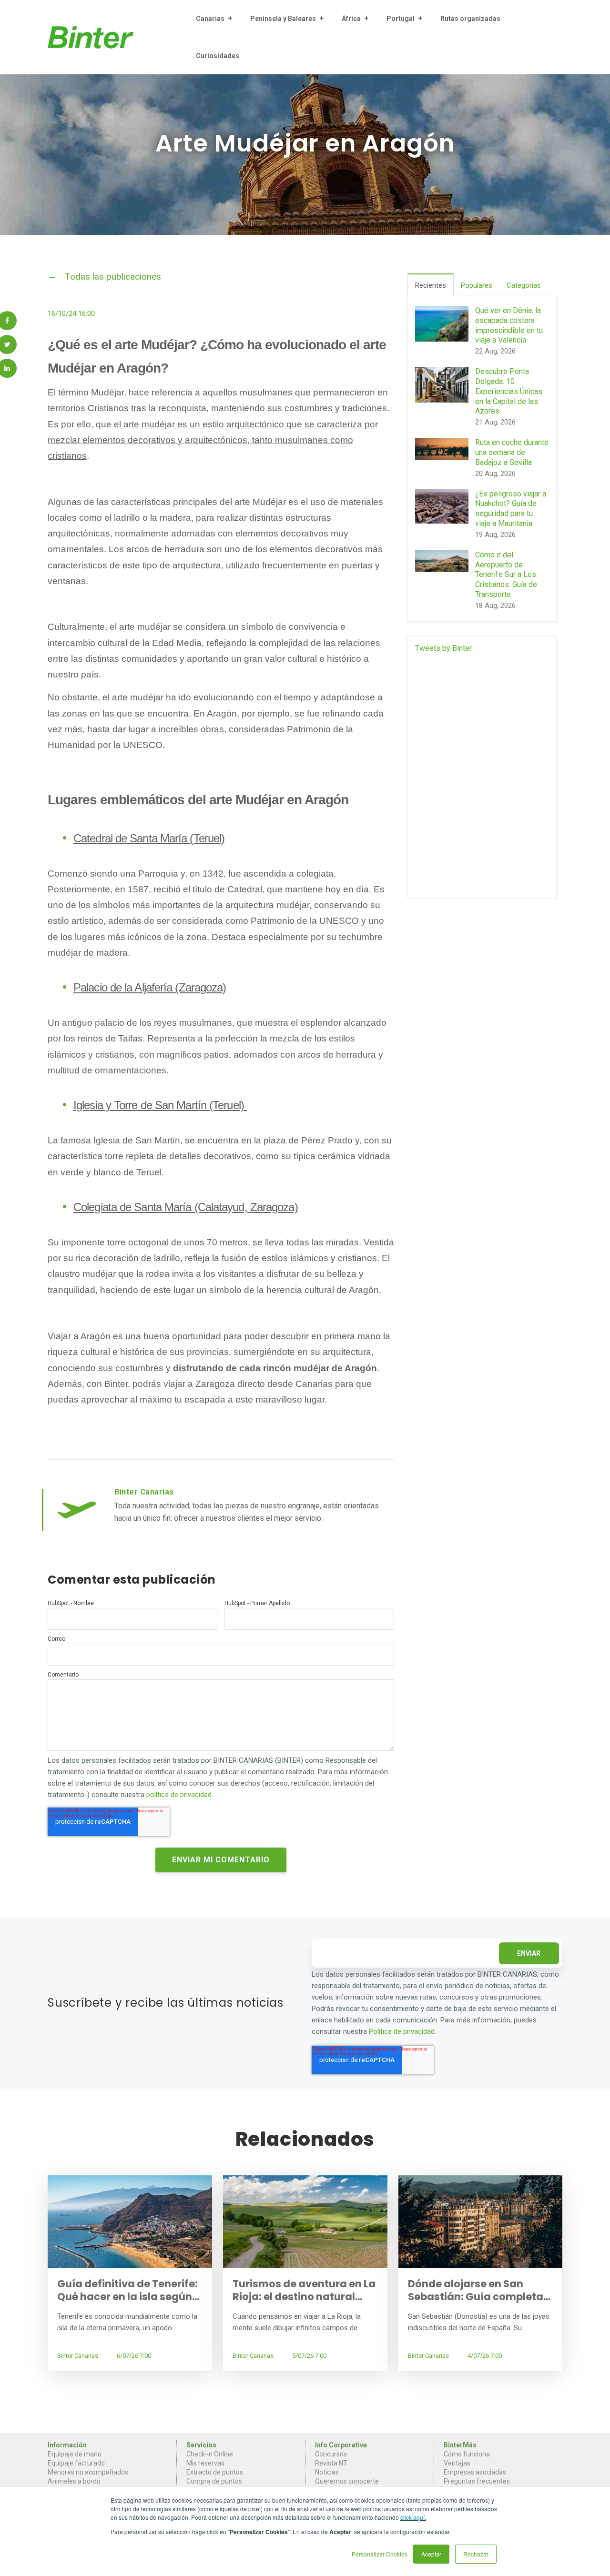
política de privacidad (179, 1795)
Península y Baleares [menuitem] (283, 19)
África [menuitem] (351, 19)
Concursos (331, 2454)
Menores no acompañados (88, 2472)
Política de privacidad (402, 2031)
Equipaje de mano (75, 2454)
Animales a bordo (74, 2481)
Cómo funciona (467, 2454)
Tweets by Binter (443, 648)
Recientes (431, 285)
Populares (477, 285)
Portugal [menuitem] (401, 19)
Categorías (524, 285)
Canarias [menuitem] (210, 19)
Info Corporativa (341, 2445)
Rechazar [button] (476, 2554)
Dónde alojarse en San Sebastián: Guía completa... (479, 2290)
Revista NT (331, 2463)
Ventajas (457, 2463)
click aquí (412, 2517)
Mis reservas (205, 2463)
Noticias (327, 2472)
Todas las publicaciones (113, 277)
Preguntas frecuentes (477, 2481)
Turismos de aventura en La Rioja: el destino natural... (304, 2290)
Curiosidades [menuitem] (218, 56)
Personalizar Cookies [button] (380, 2554)
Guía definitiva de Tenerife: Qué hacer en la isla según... (128, 2290)
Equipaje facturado (76, 2463)
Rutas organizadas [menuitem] (470, 19)
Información (67, 2445)
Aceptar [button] (431, 2554)
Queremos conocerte (347, 2481)
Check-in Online (210, 2454)
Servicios (201, 2445)
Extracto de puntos (215, 2472)
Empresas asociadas (475, 2472)
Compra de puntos (214, 2481)
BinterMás (460, 2445)
